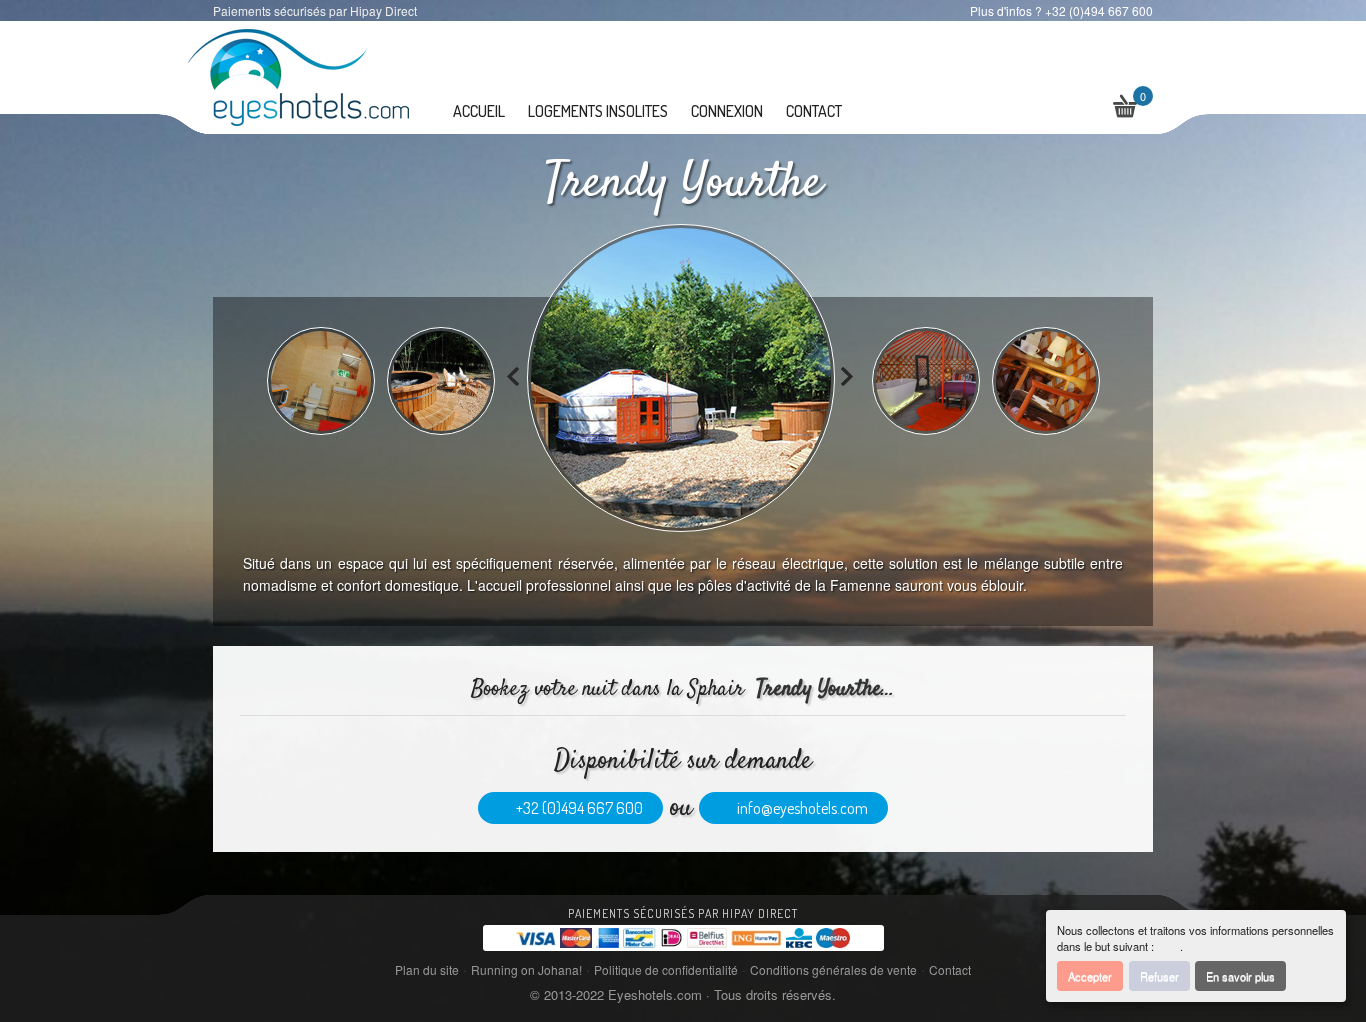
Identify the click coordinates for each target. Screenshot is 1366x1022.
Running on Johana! (526, 969)
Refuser (1159, 976)
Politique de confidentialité (666, 969)
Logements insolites (598, 111)
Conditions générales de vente (833, 969)
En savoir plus (1240, 976)
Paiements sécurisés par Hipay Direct (683, 913)
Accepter (1090, 976)
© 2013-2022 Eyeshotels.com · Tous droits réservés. (683, 994)
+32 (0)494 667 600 (576, 808)
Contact (814, 111)
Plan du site (427, 969)
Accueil (479, 111)
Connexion (727, 111)
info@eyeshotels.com (799, 808)
